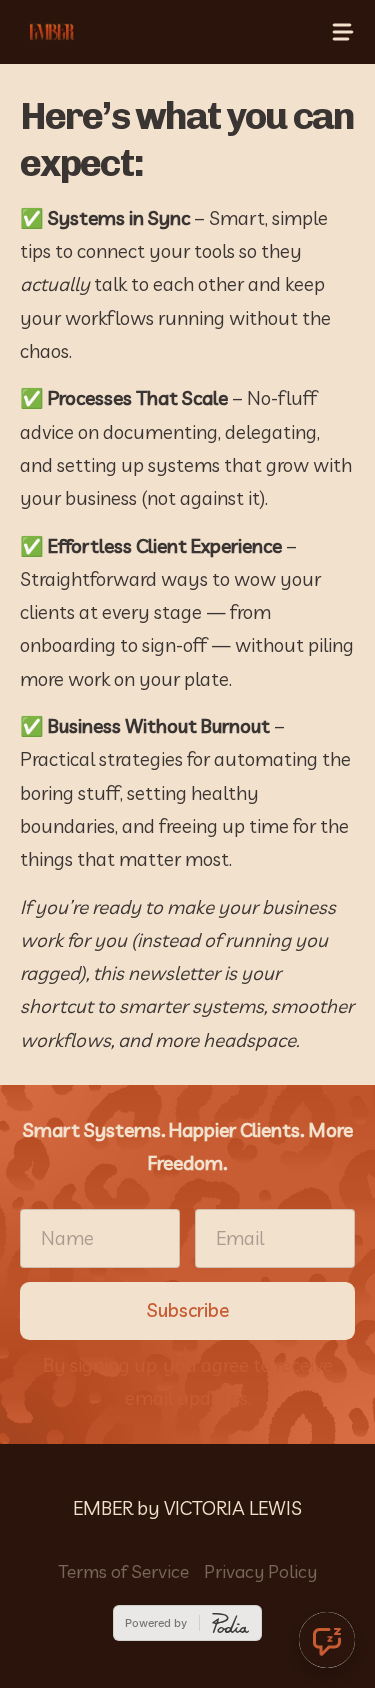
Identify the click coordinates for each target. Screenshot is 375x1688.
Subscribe (188, 1310)
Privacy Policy (260, 1571)
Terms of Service (123, 1571)
